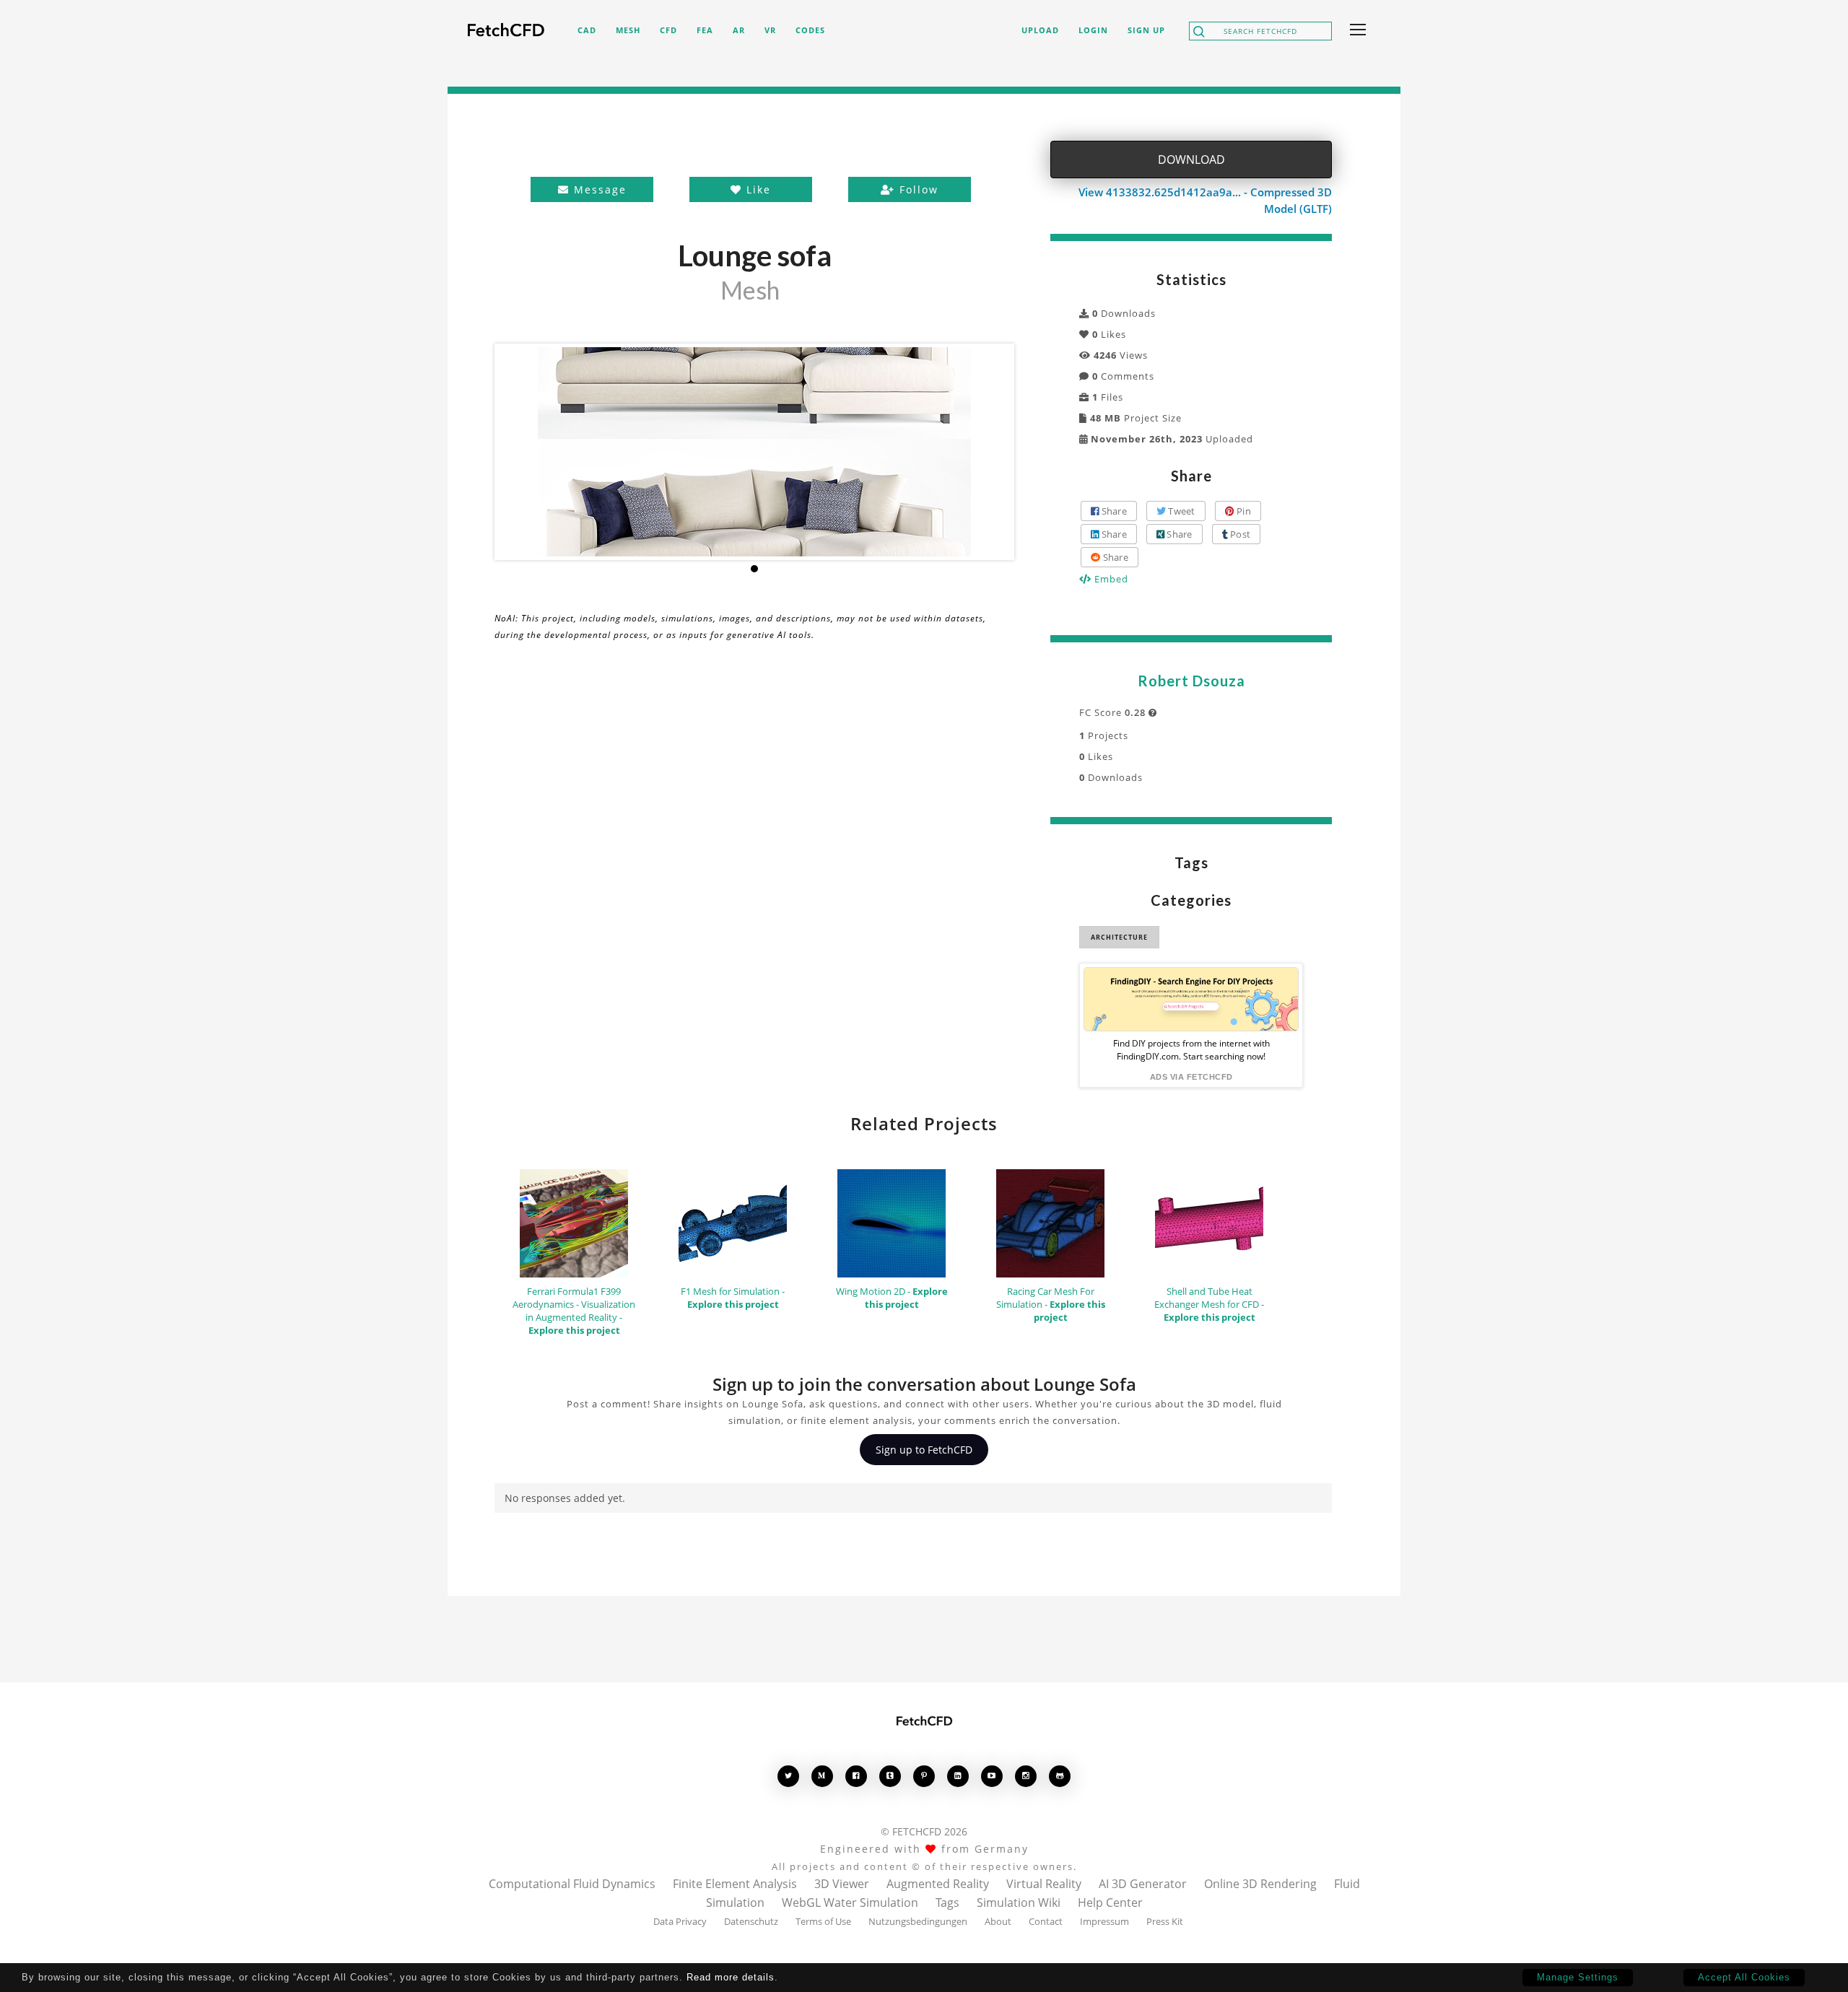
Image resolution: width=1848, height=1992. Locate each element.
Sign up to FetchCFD (924, 1450)
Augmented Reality (938, 1884)
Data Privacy (680, 1921)
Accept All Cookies (1744, 1977)
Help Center (1110, 1903)
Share (1113, 511)
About (998, 1921)
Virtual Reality (1044, 1884)
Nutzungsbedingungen (918, 1921)
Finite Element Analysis (735, 1884)
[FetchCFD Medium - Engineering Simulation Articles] (822, 1776)
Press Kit (1165, 1921)
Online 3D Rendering (1260, 1884)
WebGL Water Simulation (850, 1903)
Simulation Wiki (1019, 1903)
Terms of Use (823, 1921)
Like (757, 189)
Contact (1046, 1921)
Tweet (1181, 511)
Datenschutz (751, 1921)
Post (1239, 534)
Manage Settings (1578, 1977)
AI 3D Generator (1143, 1884)
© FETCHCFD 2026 (924, 1831)
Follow (917, 189)
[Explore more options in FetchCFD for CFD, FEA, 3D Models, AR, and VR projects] (1355, 31)
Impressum (1104, 1921)
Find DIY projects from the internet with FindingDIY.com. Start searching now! (1191, 1050)
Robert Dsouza (1191, 681)
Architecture (1119, 937)
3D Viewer (842, 1884)
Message (598, 189)
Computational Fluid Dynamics (572, 1884)
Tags (947, 1903)
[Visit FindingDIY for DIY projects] (1191, 999)
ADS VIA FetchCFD (1191, 1077)
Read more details (731, 1977)
